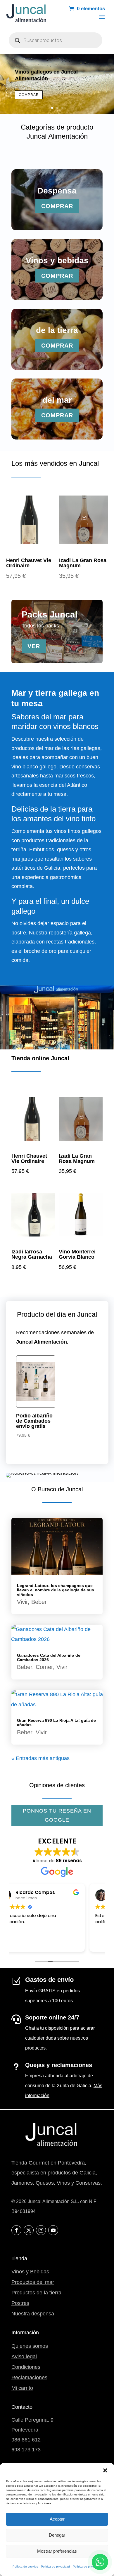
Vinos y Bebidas (30, 2272)
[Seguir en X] (29, 2230)
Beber (39, 1602)
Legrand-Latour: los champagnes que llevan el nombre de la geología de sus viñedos (56, 1590)
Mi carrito (22, 2388)
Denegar (57, 2535)
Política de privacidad (55, 2567)
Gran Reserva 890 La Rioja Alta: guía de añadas (56, 1723)
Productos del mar (33, 2282)
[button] (105, 2470)
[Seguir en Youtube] (53, 2230)
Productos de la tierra (36, 2293)
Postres (20, 2303)
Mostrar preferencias (57, 2551)
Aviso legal (24, 2357)
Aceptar (57, 2519)
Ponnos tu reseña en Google (57, 1815)
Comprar (29, 95)
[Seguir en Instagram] (41, 2230)
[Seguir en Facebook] (16, 2230)
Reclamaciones (29, 2378)
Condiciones (26, 2367)
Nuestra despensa (33, 2314)
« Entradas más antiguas (40, 1758)
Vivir (22, 1602)
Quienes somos (30, 2346)
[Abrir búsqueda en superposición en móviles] (56, 40)
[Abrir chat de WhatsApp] (100, 2562)
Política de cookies (25, 2567)
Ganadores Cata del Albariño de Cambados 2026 (49, 1657)
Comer (44, 1667)
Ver (34, 646)
